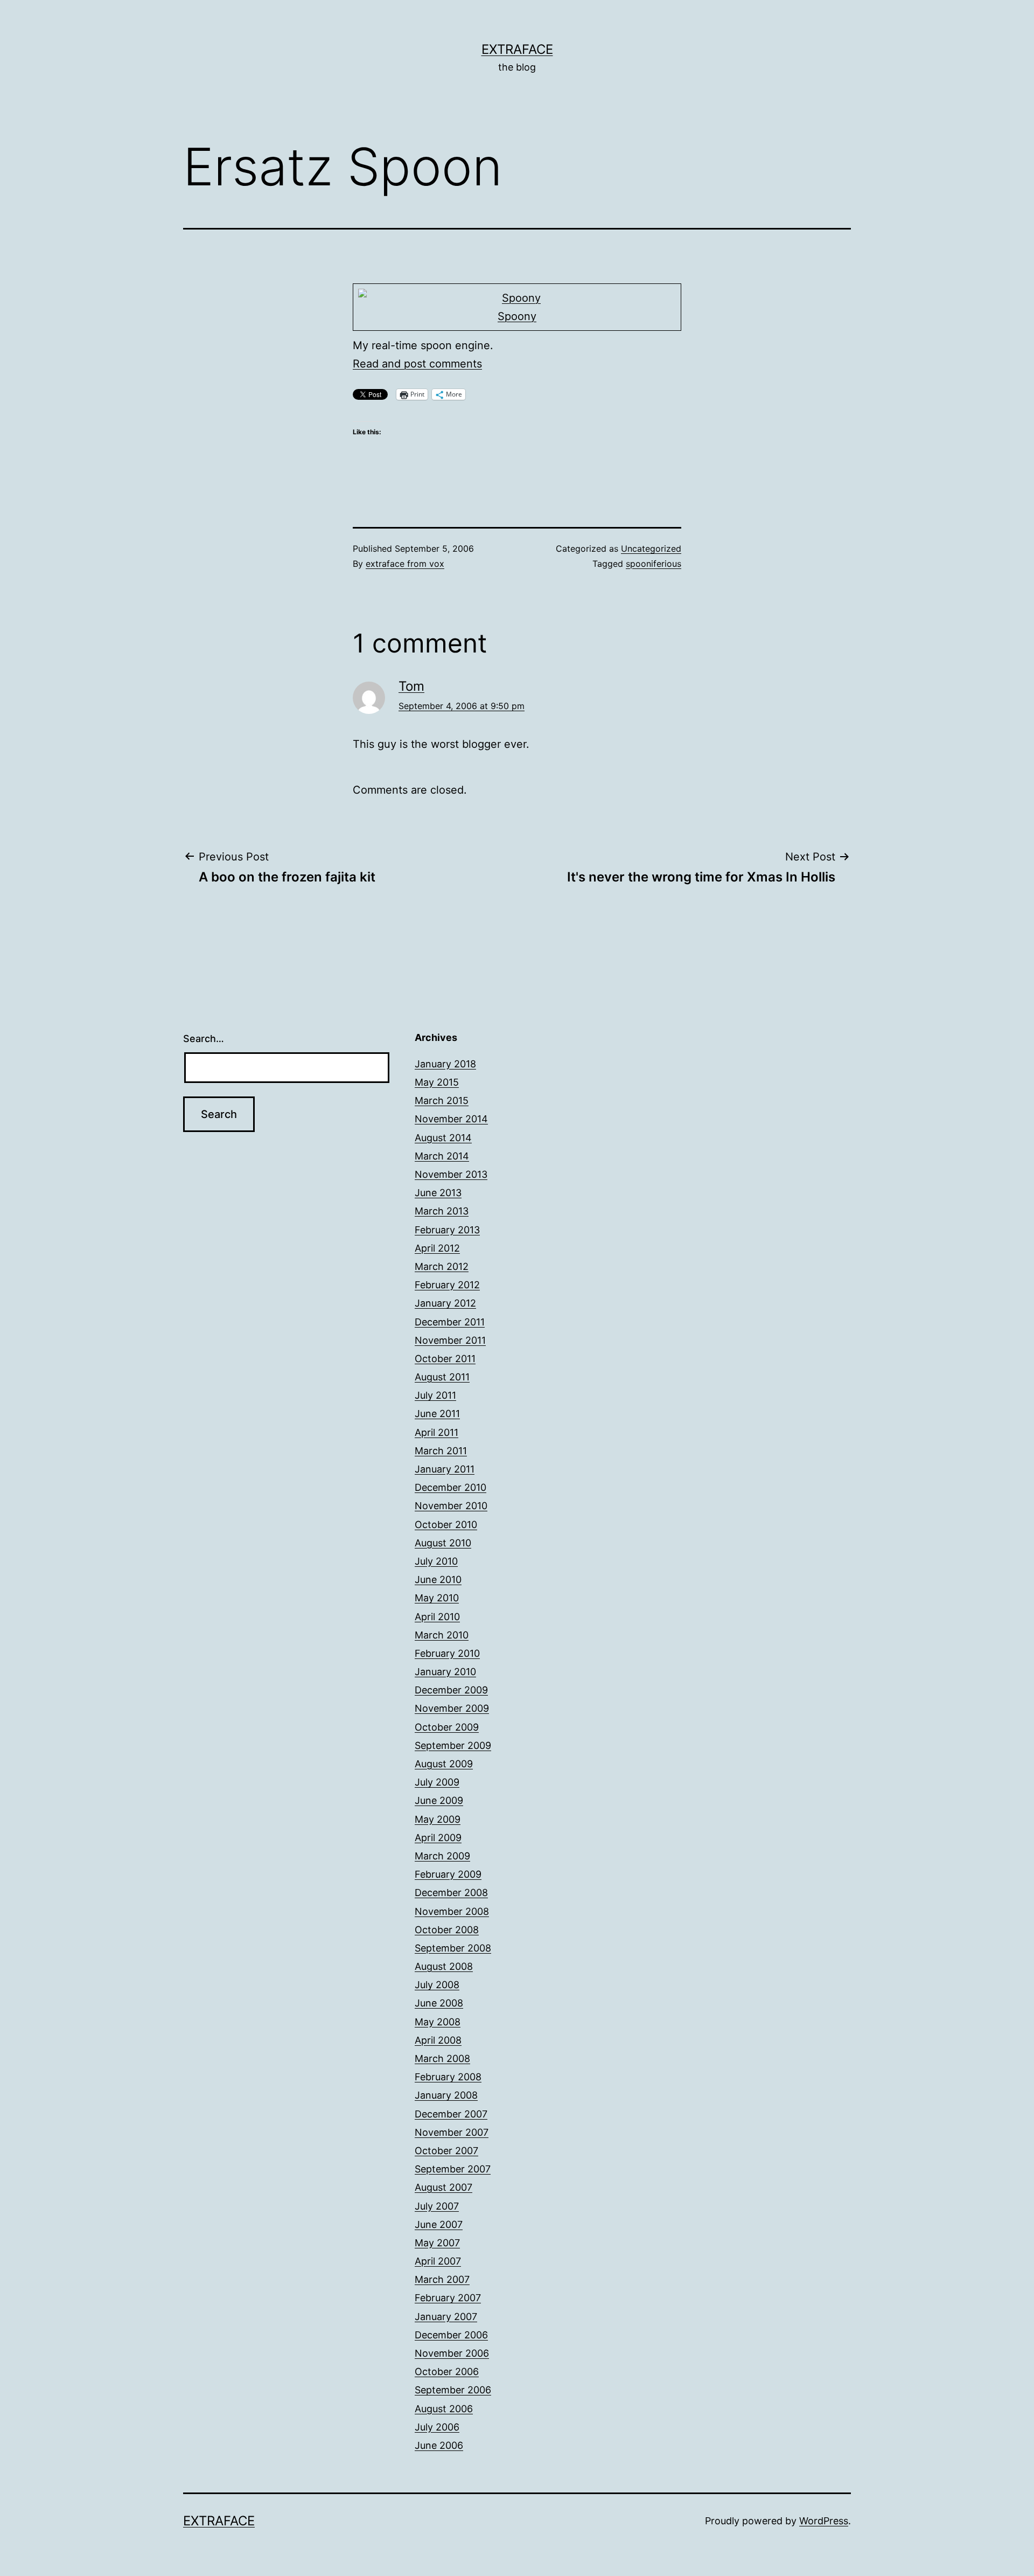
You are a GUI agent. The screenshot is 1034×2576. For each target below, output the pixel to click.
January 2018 (445, 1064)
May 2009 (438, 1819)
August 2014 (443, 1138)
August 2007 (443, 2187)
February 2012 (447, 1285)
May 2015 (437, 1082)
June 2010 (438, 1579)
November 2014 (451, 1119)
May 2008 (438, 2022)
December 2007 (451, 2114)
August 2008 (444, 1966)
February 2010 (447, 1653)
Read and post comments (417, 364)
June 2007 (439, 2224)
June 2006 (439, 2445)
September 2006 (453, 2390)
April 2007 (438, 2261)
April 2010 (437, 1617)
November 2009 (452, 1708)
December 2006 (451, 2335)
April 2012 (437, 1248)
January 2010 (445, 1672)
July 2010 (436, 1561)
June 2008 (439, 2003)
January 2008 (446, 2095)
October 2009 (447, 1727)
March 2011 (441, 1451)
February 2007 (448, 2298)
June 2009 (439, 1800)
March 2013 (442, 1211)
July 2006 (437, 2427)
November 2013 (451, 1174)
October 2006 (447, 2372)
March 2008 (442, 2058)
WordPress (824, 2521)
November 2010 (451, 1506)
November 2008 (452, 1911)
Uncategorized (651, 548)
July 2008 (437, 1985)
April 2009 (438, 1838)
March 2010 (442, 1635)
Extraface (517, 49)
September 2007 (453, 2169)
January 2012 (445, 1303)
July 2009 (437, 1782)
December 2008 (451, 1893)
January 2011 (445, 1469)
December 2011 (450, 1322)
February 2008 (448, 2077)
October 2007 (446, 2151)
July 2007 (437, 2206)
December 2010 (450, 1487)
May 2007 (437, 2243)
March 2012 (442, 1266)
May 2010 (437, 1598)
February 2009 (448, 1874)
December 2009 (451, 1690)
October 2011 (445, 1359)
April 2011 (436, 1432)
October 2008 (447, 1930)
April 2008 (438, 2040)
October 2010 (446, 1525)
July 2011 (435, 1395)
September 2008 (453, 1948)
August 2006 (444, 2409)
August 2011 (442, 1377)
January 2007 (446, 2317)
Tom (411, 686)
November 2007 (452, 2132)
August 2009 (444, 1764)
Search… (204, 1039)
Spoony (517, 316)
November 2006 (452, 2353)
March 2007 (442, 2279)
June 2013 (438, 1193)
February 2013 (447, 1230)
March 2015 (442, 1100)
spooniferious (654, 564)
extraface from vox (405, 564)
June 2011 (437, 1414)
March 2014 (442, 1156)
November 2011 (450, 1340)
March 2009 (442, 1856)
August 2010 (443, 1543)
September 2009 (453, 1745)
